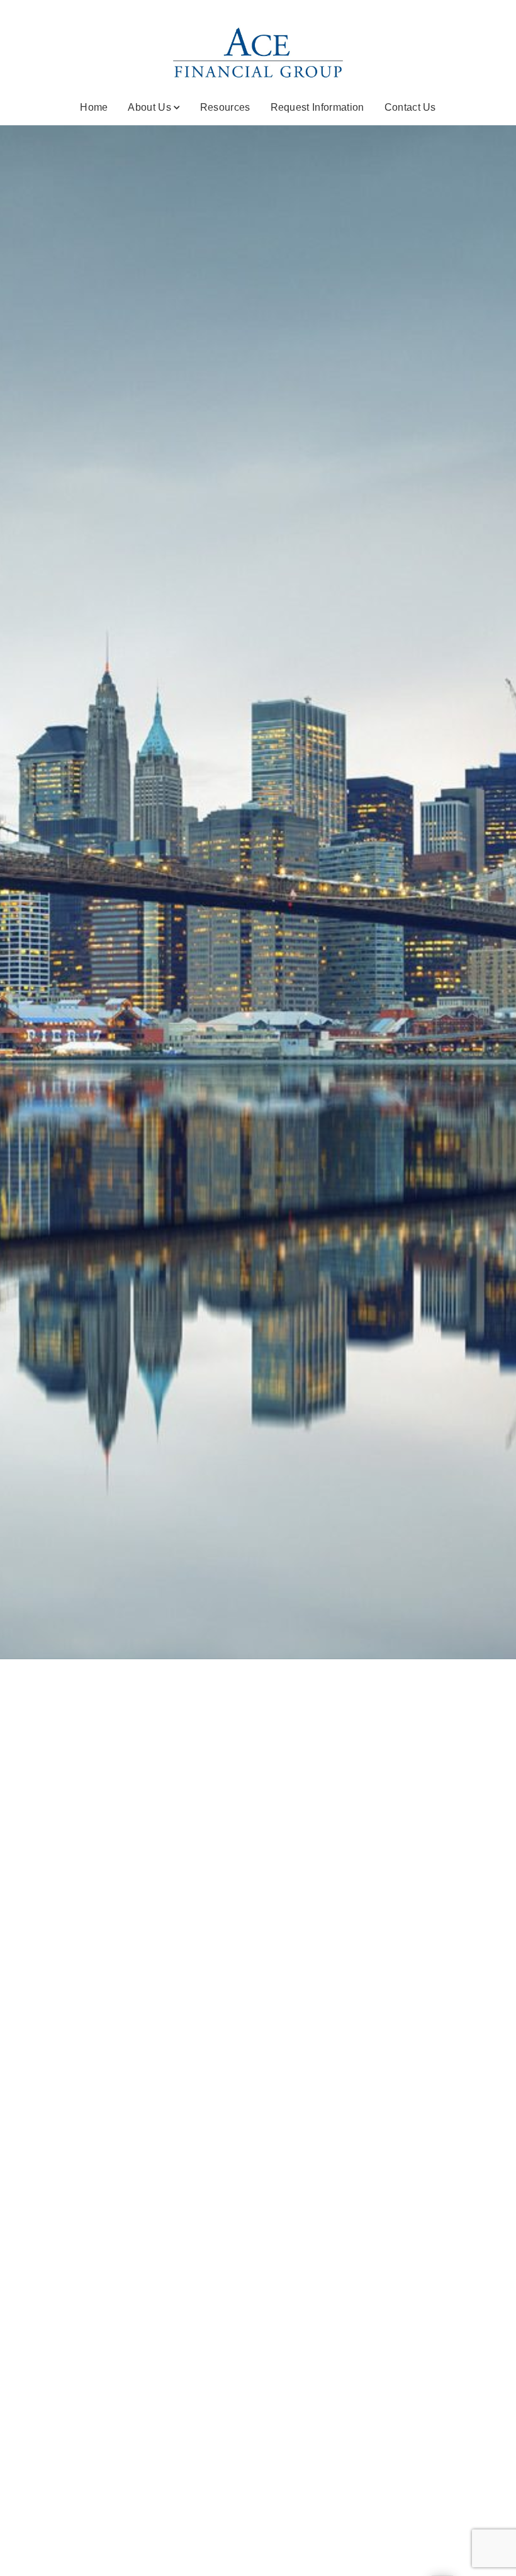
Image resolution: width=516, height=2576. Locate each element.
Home (94, 107)
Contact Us (410, 107)
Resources (225, 107)
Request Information (317, 107)
